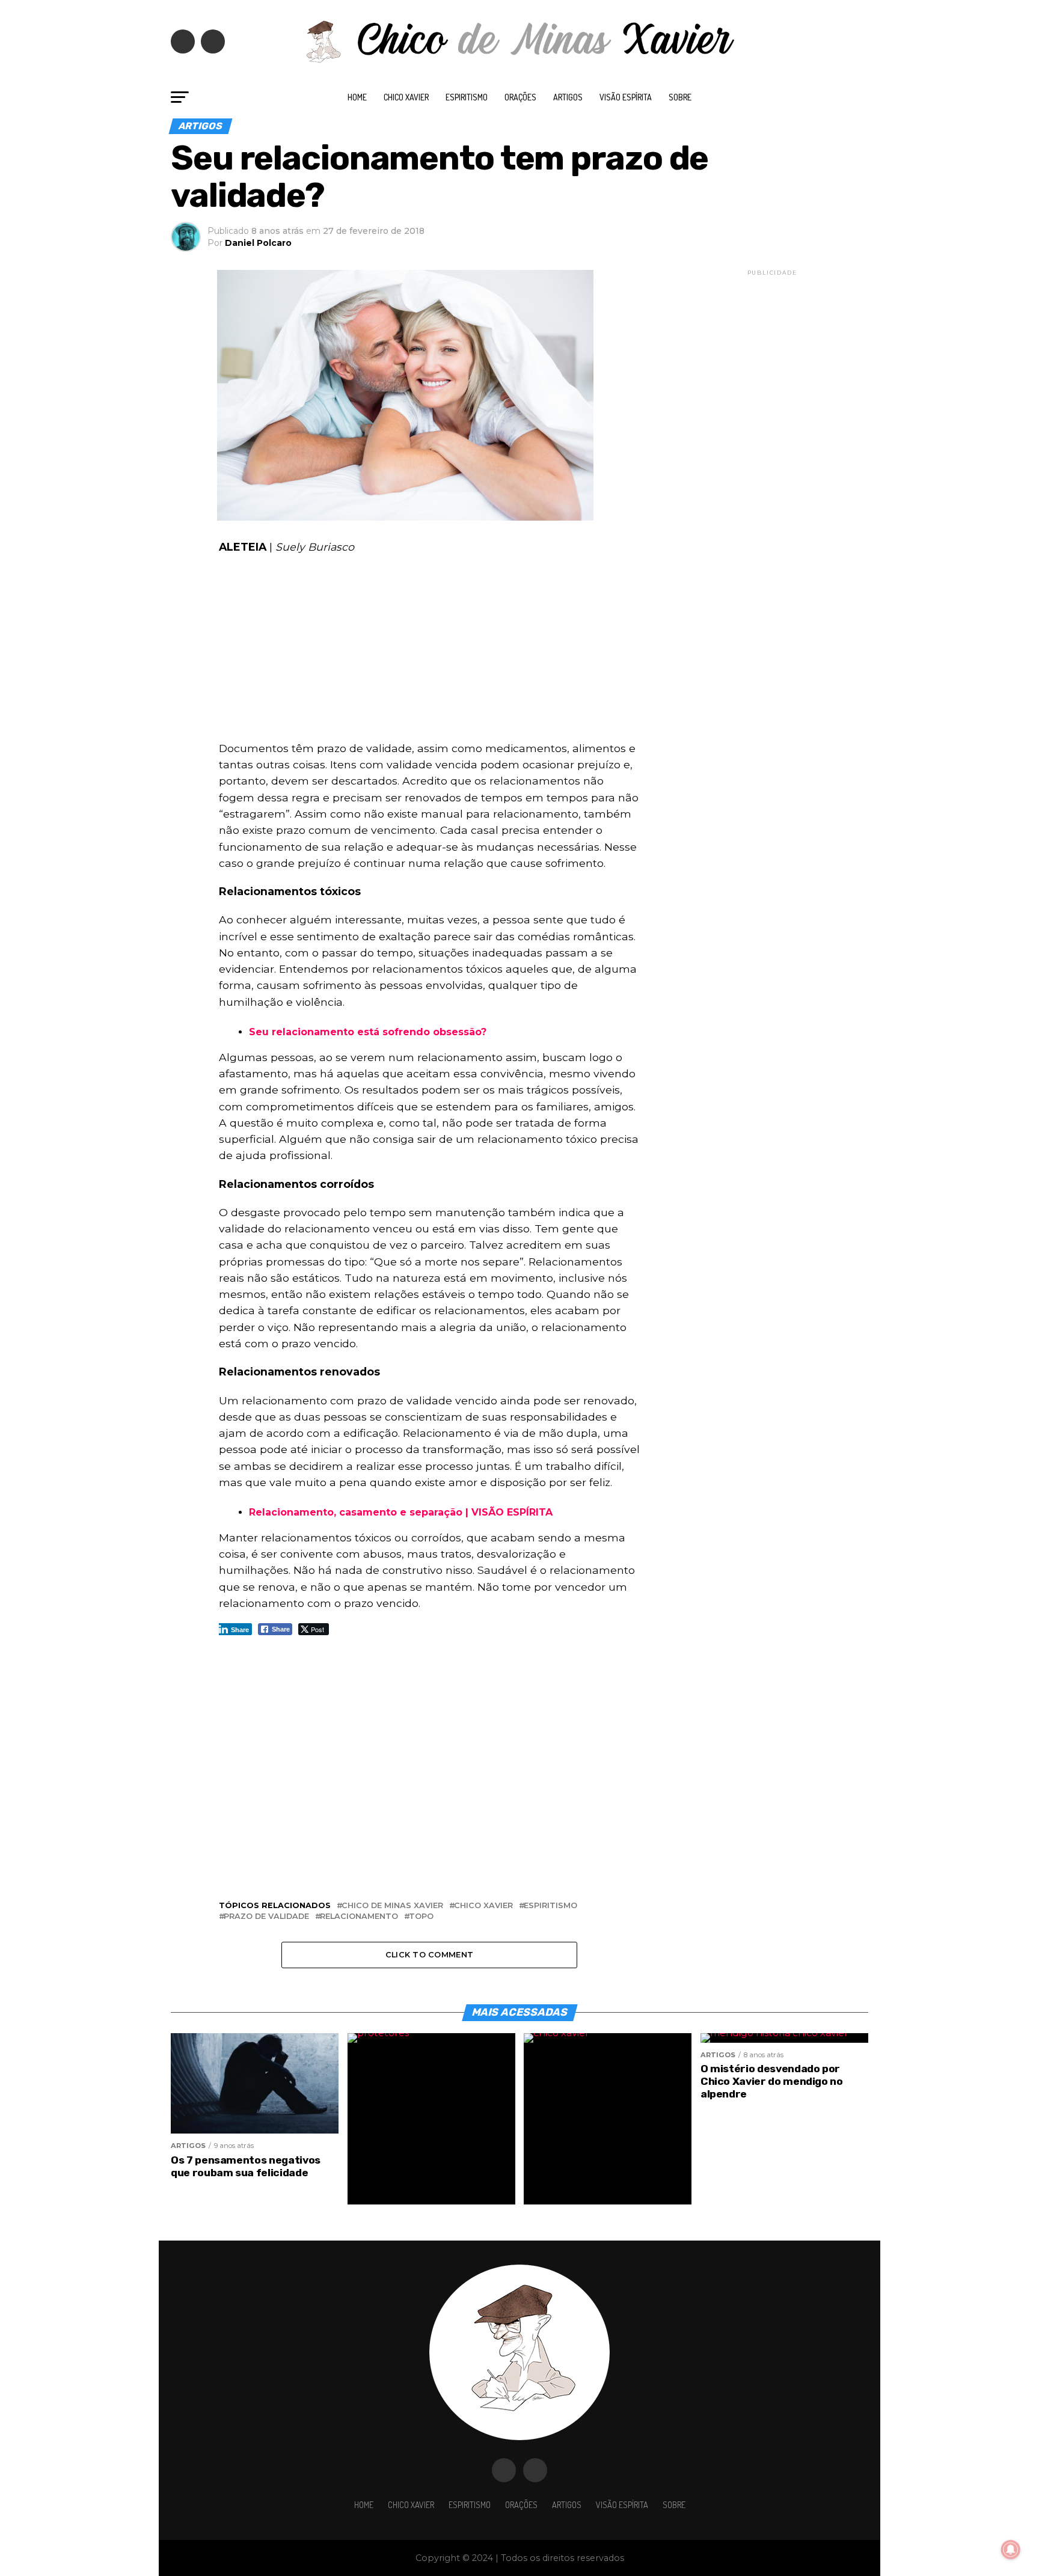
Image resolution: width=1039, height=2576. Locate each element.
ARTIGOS (568, 97)
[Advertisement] (429, 651)
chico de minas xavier (392, 1906)
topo (421, 1917)
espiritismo (550, 1906)
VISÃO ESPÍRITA (626, 97)
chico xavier (483, 1906)
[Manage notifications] (1011, 2550)
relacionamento (359, 1917)
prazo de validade (266, 1917)
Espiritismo (467, 97)
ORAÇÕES (520, 97)
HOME (357, 97)
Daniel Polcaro (258, 243)
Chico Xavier (406, 97)
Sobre (680, 97)
